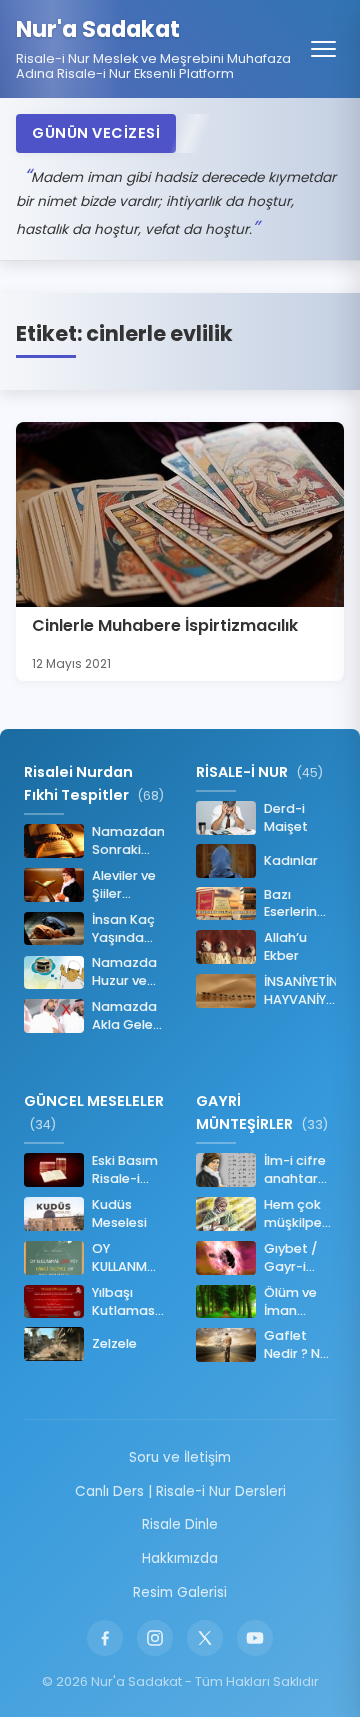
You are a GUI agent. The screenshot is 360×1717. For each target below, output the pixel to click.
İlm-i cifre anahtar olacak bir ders (296, 1170)
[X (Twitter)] (205, 1638)
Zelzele (114, 1343)
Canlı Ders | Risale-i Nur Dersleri (180, 1491)
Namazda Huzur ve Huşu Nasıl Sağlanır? (125, 972)
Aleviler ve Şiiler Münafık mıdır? (124, 885)
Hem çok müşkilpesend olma (300, 1214)
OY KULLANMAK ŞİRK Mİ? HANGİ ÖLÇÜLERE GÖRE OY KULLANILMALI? (128, 1258)
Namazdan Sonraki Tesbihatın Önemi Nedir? (128, 841)
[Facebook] (105, 1638)
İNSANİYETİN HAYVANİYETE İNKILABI (300, 991)
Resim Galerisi (180, 1592)
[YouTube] (255, 1638)
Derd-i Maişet (286, 817)
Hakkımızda (180, 1558)
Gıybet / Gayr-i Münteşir (292, 1258)
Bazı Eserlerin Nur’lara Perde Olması (290, 904)
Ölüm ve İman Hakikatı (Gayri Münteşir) (295, 1302)
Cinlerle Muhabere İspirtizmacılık (165, 625)
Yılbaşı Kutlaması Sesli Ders (125, 1302)
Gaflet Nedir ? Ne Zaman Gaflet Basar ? (296, 1345)
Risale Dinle (180, 1524)
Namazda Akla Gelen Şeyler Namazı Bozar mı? (126, 1016)
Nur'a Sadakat (98, 29)
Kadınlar (291, 860)
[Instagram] (155, 1638)
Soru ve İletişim (180, 1457)
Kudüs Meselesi (119, 1213)
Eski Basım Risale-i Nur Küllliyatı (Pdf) (125, 1170)
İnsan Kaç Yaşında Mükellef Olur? (123, 929)
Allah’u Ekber (285, 946)
